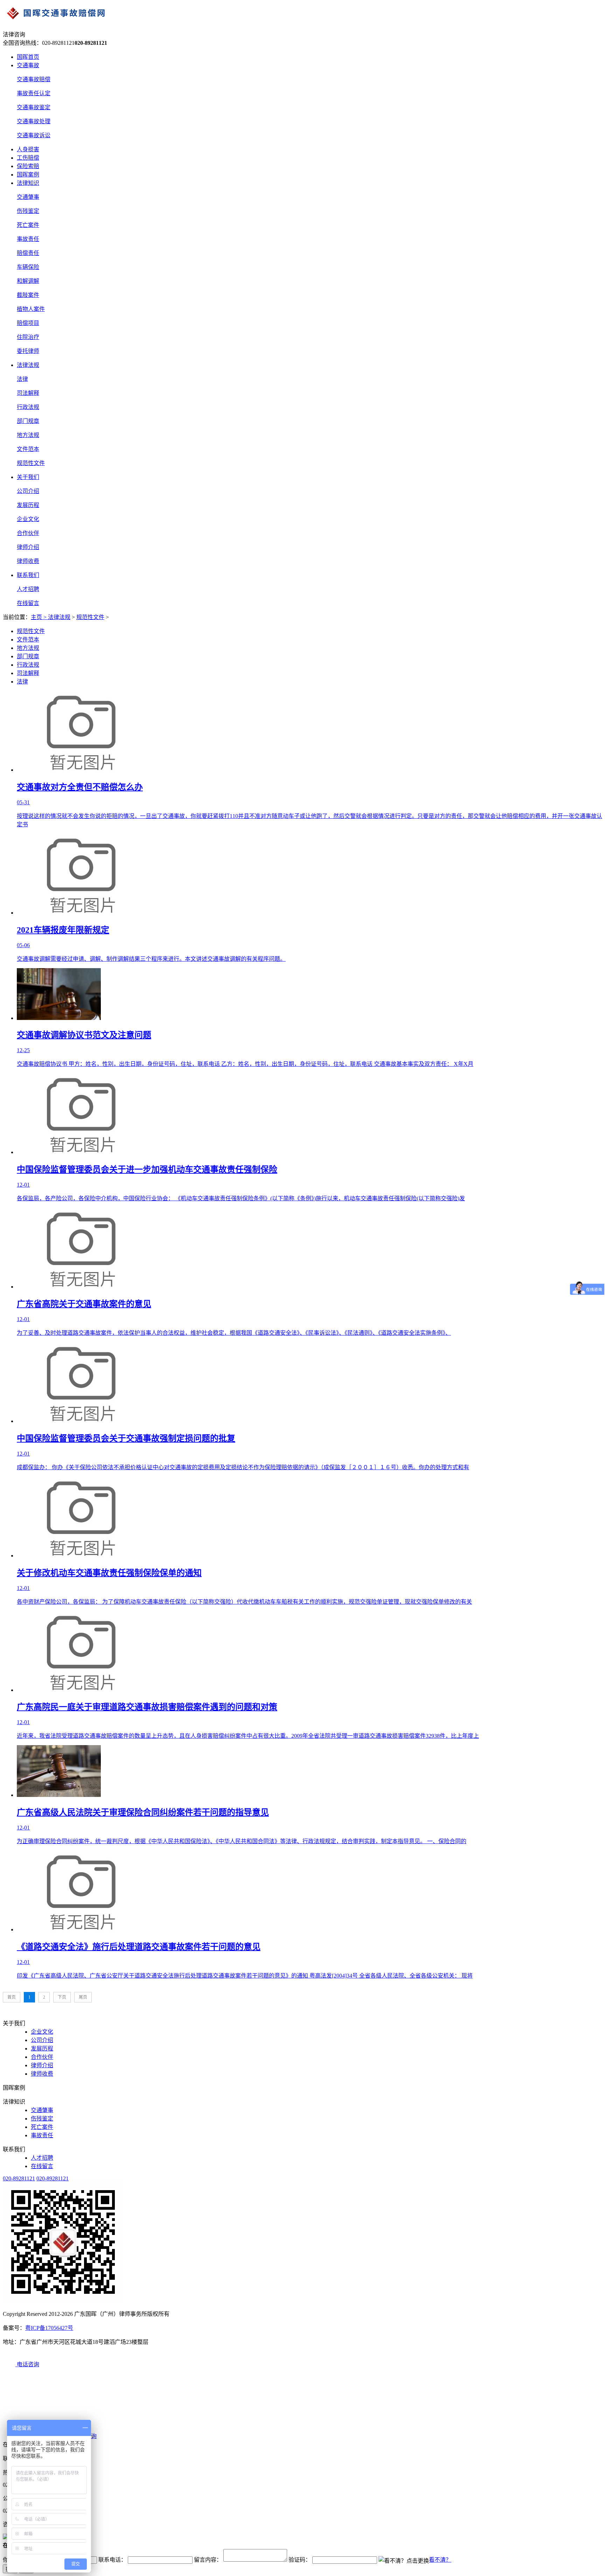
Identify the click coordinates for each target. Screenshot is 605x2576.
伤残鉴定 (28, 211)
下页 (62, 1997)
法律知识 (28, 183)
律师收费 (28, 561)
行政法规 (28, 407)
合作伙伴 (28, 533)
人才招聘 (28, 589)
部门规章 (28, 421)
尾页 (83, 1997)
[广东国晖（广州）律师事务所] (302, 15)
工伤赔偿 (28, 158)
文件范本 (28, 449)
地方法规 (28, 435)
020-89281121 (19, 2178)
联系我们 (28, 575)
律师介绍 (28, 547)
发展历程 (28, 505)
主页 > (39, 617)
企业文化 (28, 519)
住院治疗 (28, 337)
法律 (22, 379)
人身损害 (28, 149)
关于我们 (28, 477)
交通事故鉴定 (34, 107)
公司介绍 (28, 491)
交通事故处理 (34, 121)
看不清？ (440, 2560)
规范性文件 (31, 463)
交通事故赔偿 (34, 79)
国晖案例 (28, 175)
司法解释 (28, 393)
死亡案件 (28, 225)
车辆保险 (28, 267)
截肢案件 (28, 295)
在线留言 (28, 603)
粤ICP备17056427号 (49, 2328)
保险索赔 (28, 166)
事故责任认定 (34, 93)
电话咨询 (27, 2364)
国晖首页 (28, 57)
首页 (12, 1997)
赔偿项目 (28, 323)
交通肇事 (28, 197)
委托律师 (28, 351)
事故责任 (28, 239)
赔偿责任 (28, 253)
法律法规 (28, 365)
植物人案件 (31, 309)
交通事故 (28, 65)
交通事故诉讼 (34, 135)
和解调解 (28, 281)
